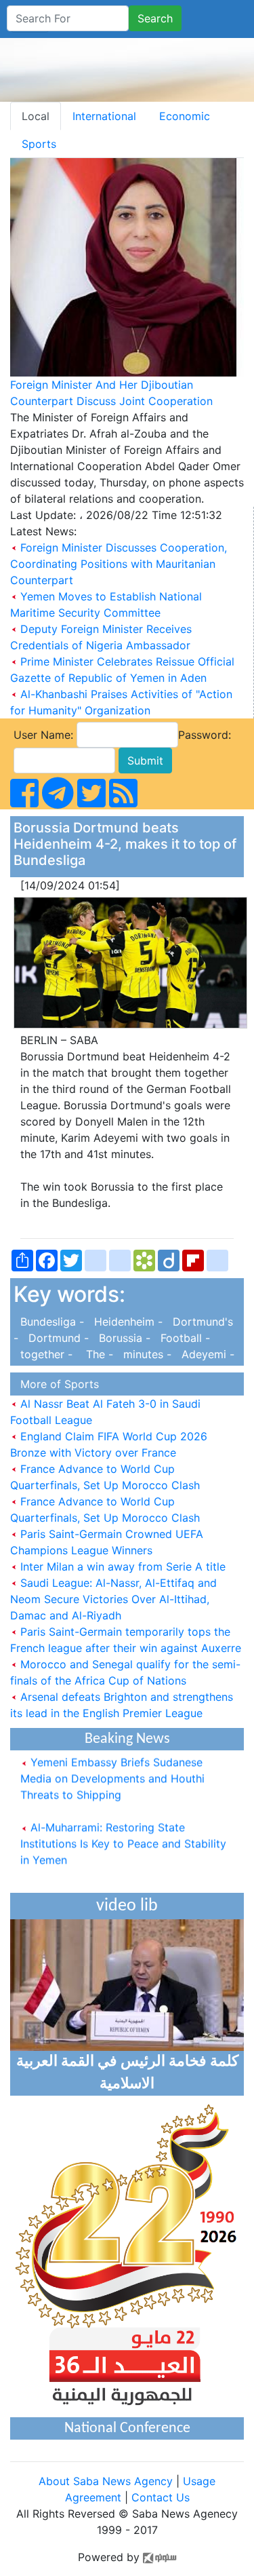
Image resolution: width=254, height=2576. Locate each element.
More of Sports (56, 1384)
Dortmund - (57, 1338)
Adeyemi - (205, 1354)
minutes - (146, 1354)
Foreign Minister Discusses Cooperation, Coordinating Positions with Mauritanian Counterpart (119, 564)
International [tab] (104, 116)
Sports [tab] (39, 144)
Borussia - (123, 1338)
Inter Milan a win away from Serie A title (121, 1566)
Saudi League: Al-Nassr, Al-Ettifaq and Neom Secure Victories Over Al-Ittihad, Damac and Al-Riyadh (113, 1599)
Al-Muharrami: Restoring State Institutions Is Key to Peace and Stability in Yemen (123, 1836)
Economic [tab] (185, 116)
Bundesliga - (50, 1322)
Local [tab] (36, 116)
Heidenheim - (127, 1322)
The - (96, 1354)
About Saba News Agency (107, 2481)
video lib (127, 1906)
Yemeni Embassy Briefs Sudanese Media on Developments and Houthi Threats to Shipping (112, 1771)
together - (45, 1354)
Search (155, 18)
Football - (182, 1338)
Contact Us (161, 2497)
